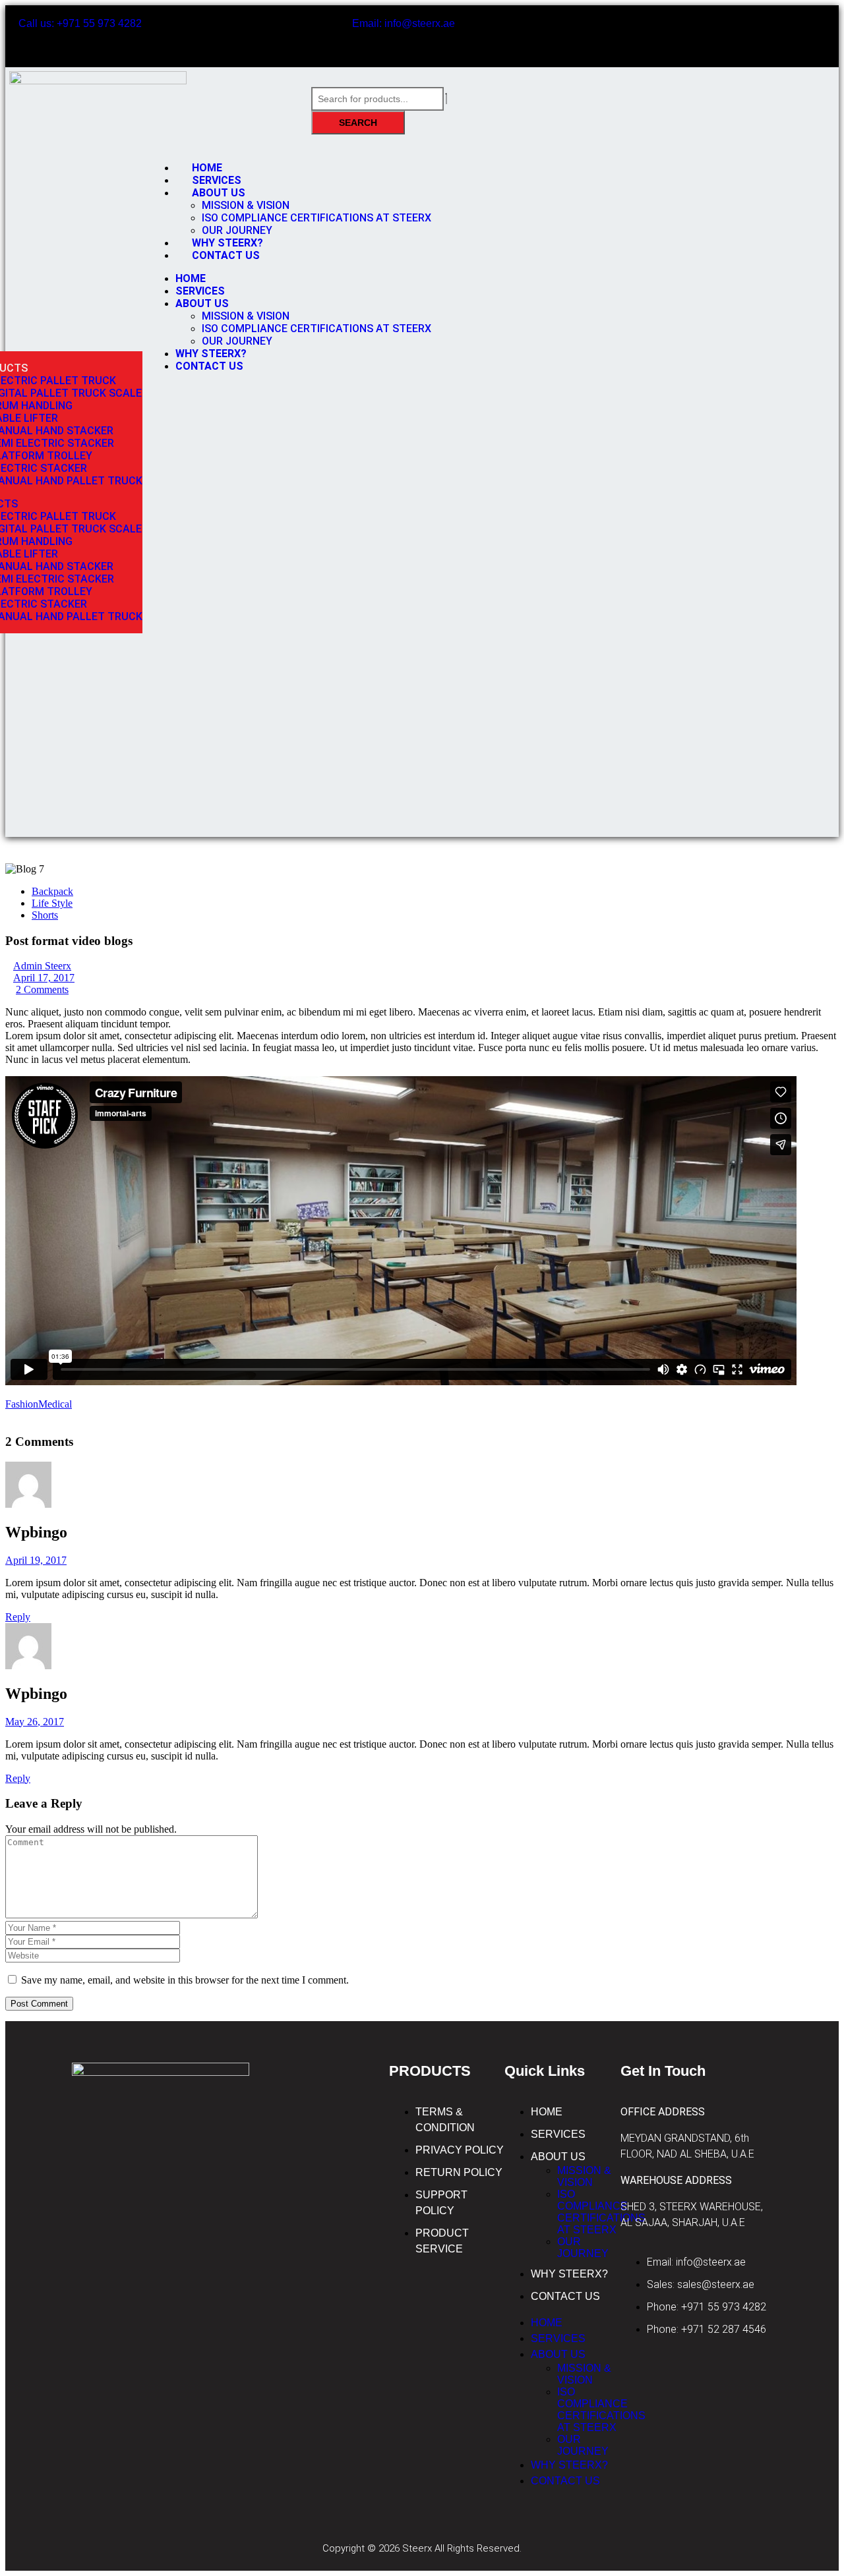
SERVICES (200, 291)
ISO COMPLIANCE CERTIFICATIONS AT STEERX (316, 218)
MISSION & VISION (246, 205)
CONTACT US (226, 255)
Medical (55, 1404)
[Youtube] (744, 35)
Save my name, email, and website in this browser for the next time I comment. (185, 1980)
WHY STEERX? (211, 354)
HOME (191, 278)
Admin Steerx (42, 966)
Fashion (22, 1404)
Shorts (45, 915)
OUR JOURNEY (237, 341)
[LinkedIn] (17, 1416)
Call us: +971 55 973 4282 (80, 23)
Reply (18, 1617)
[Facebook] (706, 35)
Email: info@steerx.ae (404, 23)
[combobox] (377, 99)
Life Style (52, 903)
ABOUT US (219, 193)
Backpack (52, 891)
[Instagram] (783, 35)
